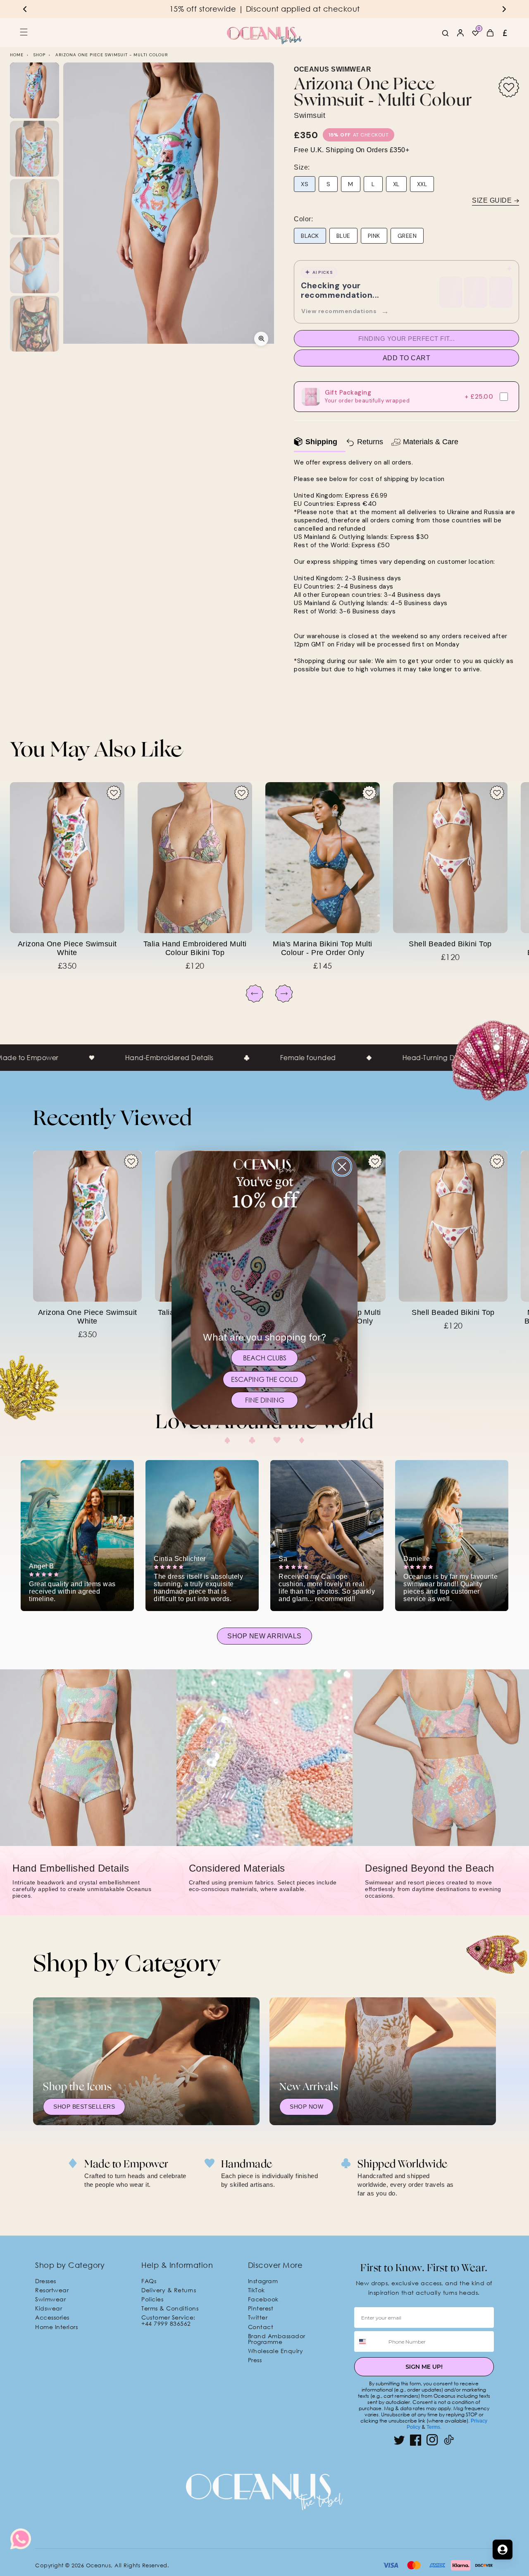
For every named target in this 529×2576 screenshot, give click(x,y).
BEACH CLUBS (265, 1358)
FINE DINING (265, 1400)
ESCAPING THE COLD (264, 1379)
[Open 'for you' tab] (503, 2550)
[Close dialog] (342, 1167)
